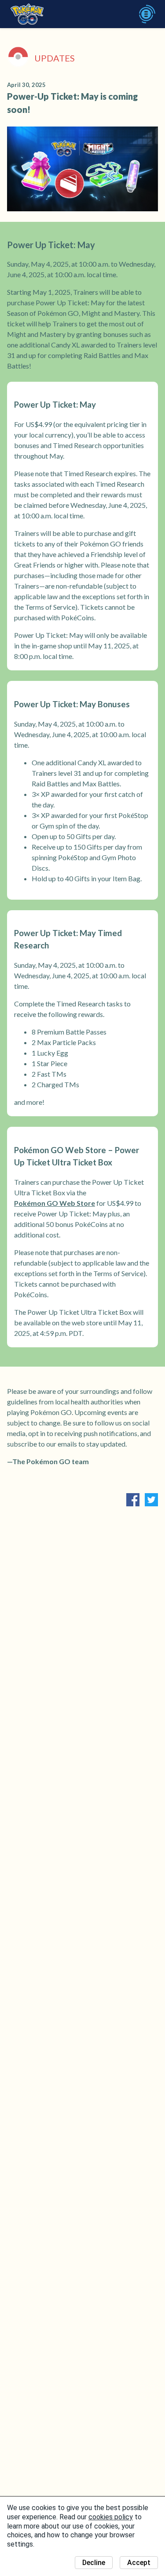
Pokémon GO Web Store (55, 1203)
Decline (94, 2563)
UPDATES (55, 58)
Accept (139, 2563)
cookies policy (111, 2517)
